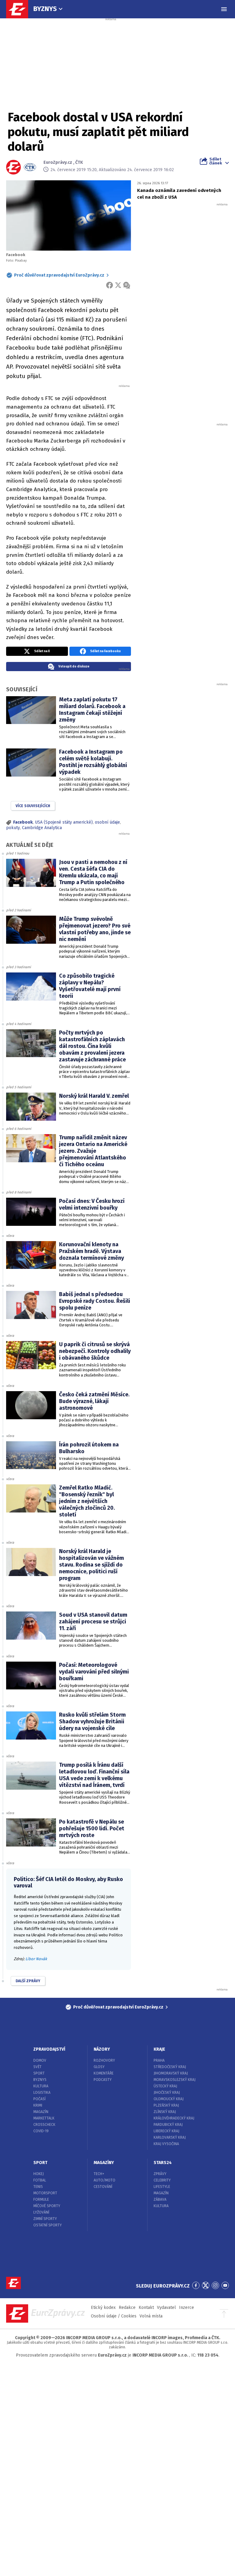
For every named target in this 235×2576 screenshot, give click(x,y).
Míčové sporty (47, 2206)
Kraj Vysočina (166, 2144)
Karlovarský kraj (170, 2137)
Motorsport (45, 2193)
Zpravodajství (49, 2049)
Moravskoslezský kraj (175, 2080)
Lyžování (41, 2212)
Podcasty (103, 2080)
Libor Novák (36, 1959)
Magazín (41, 2112)
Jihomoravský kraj (171, 2073)
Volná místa (151, 2316)
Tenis (38, 2187)
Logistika (42, 2093)
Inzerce (187, 2308)
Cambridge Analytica (42, 828)
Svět (37, 2067)
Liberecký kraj (166, 2131)
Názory (102, 2049)
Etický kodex (103, 2308)
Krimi (38, 2105)
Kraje (159, 2049)
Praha (159, 2060)
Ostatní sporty (48, 2225)
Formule (41, 2199)
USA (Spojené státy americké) (64, 822)
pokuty (13, 828)
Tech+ (99, 2174)
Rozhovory (104, 2060)
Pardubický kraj (168, 2125)
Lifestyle (162, 2187)
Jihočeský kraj (167, 2093)
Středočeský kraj (170, 2067)
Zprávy (160, 2174)
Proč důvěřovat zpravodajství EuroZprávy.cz (59, 275)
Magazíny (104, 2163)
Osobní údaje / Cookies (114, 2316)
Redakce (127, 2308)
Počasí (39, 2099)
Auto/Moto (104, 2180)
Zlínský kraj (165, 2112)
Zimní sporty (45, 2219)
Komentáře (104, 2073)
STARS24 (163, 2163)
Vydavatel (166, 2308)
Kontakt (146, 2308)
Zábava (160, 2199)
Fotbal (40, 2180)
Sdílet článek (216, 161)
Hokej (39, 2174)
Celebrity (162, 2180)
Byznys (45, 9)
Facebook (23, 822)
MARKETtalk (44, 2118)
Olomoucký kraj (169, 2099)
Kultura (41, 2086)
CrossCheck (44, 2125)
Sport (39, 2073)
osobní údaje (107, 822)
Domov (40, 2060)
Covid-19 (41, 2131)
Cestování (103, 2187)
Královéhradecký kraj (174, 2118)
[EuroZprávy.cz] (20, 9)
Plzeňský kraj (166, 2105)
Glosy (99, 2067)
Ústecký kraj (165, 2086)
